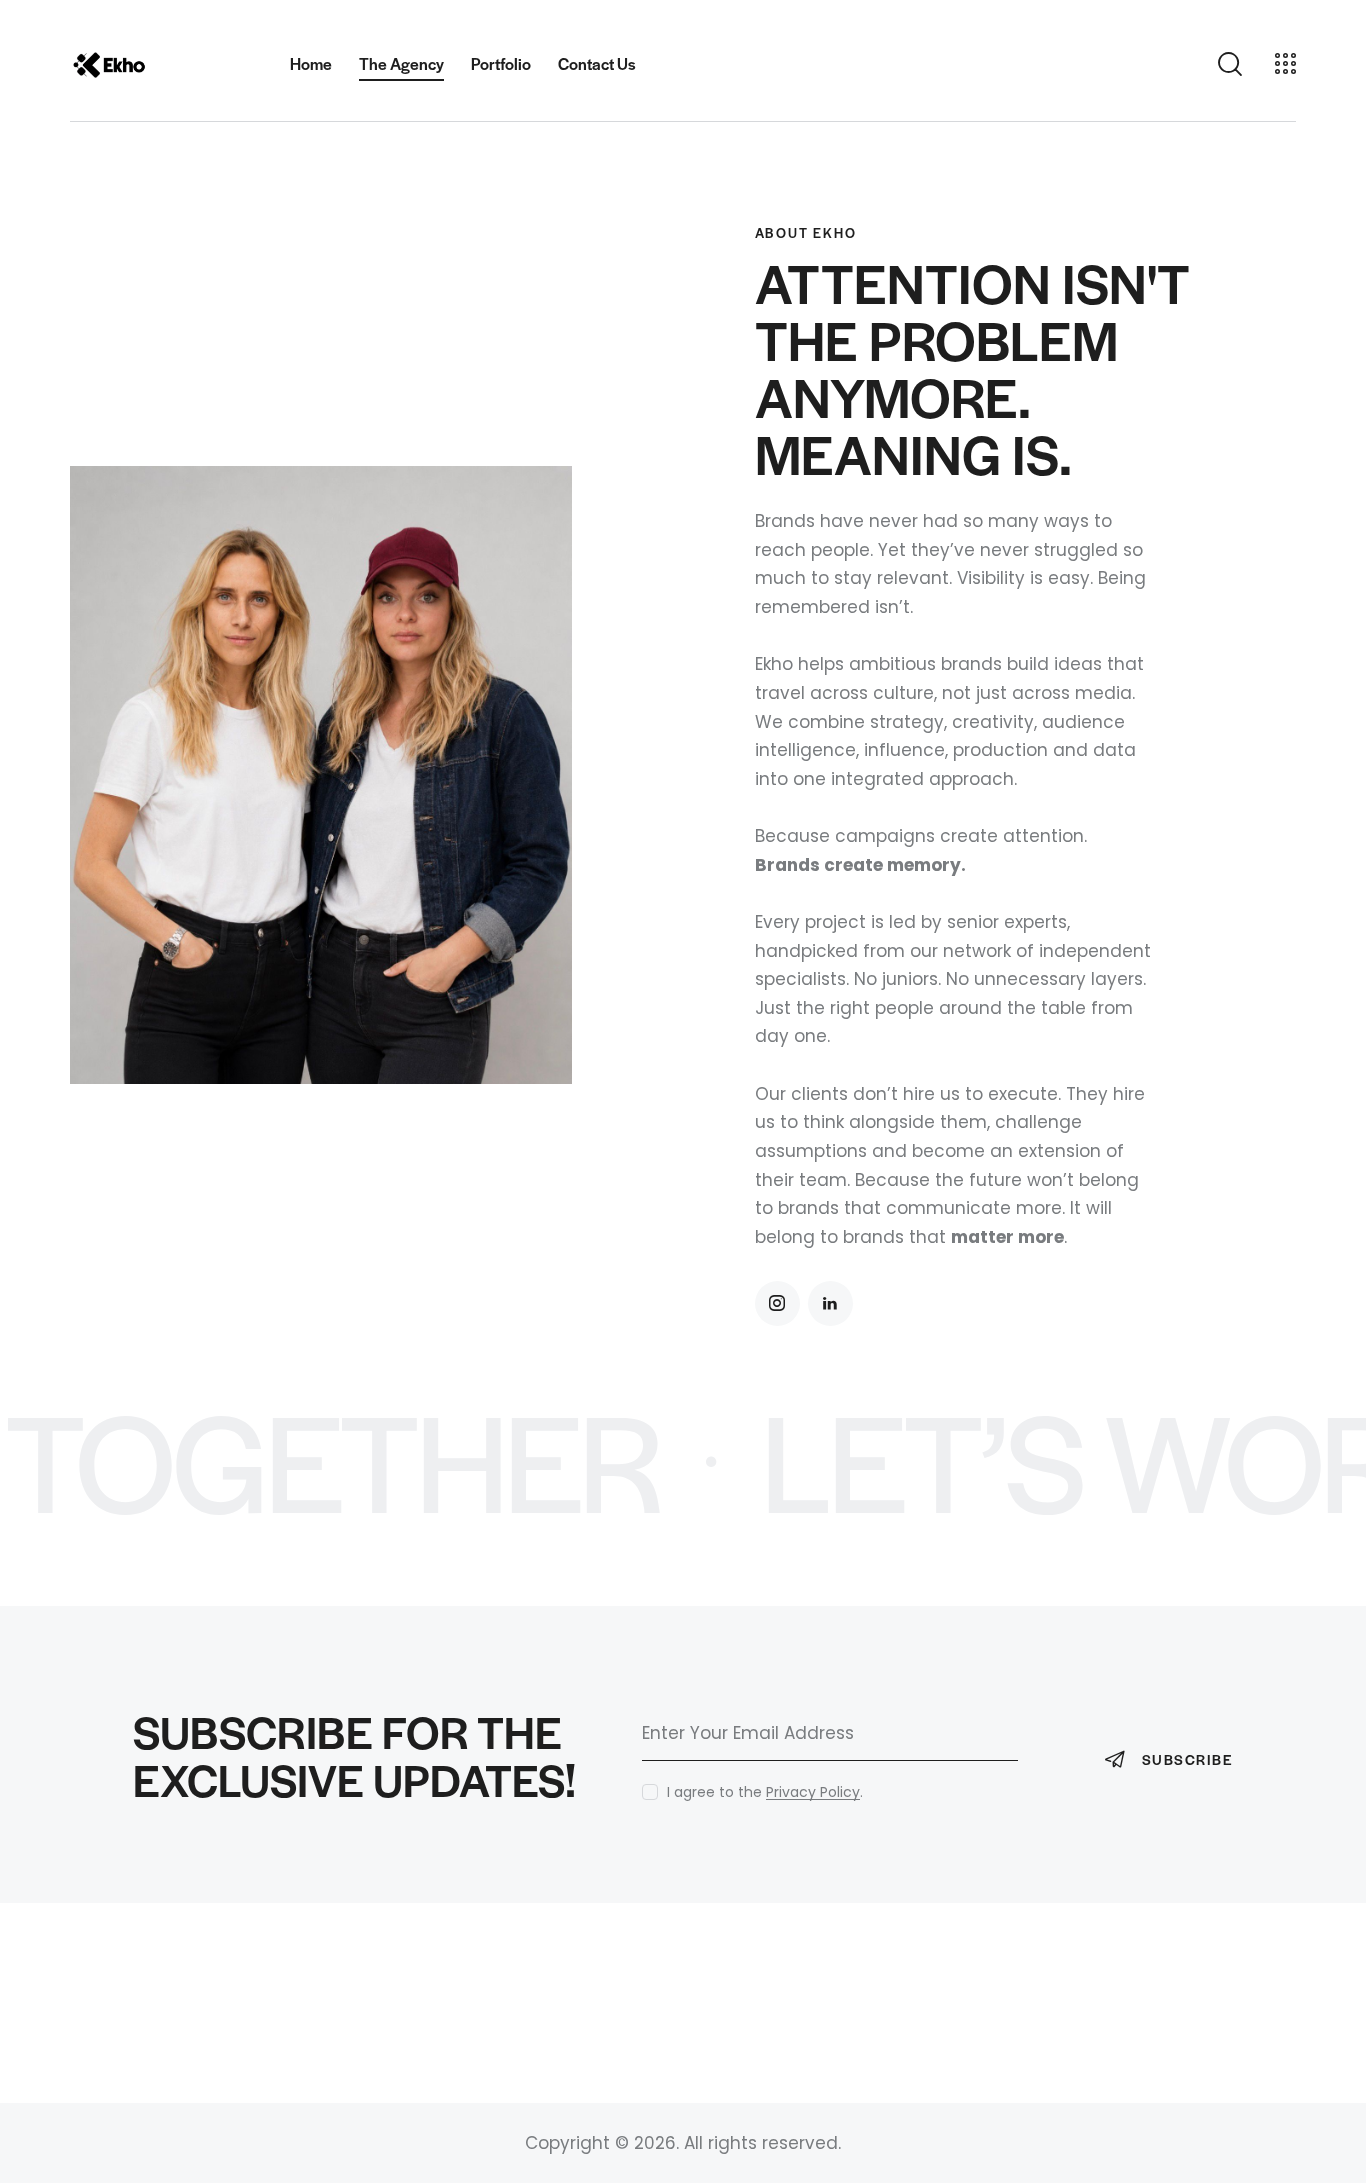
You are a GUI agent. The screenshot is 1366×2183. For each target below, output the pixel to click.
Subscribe (1187, 1759)
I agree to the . (765, 1792)
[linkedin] (830, 1303)
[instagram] (777, 1303)
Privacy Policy (813, 1792)
